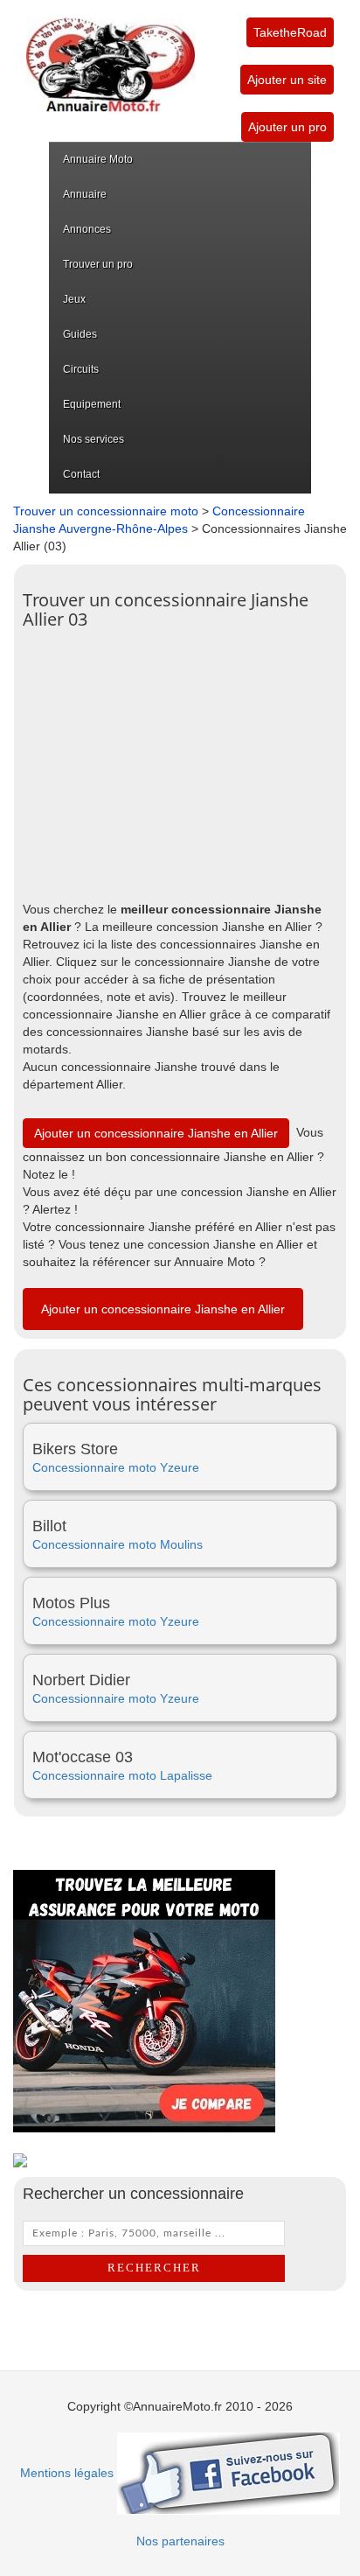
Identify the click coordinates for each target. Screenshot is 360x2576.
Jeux (74, 299)
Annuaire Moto (98, 159)
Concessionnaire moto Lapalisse (122, 1775)
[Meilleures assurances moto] (144, 2000)
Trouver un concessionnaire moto (106, 511)
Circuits (81, 369)
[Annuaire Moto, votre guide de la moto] (111, 56)
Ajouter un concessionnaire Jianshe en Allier (156, 1133)
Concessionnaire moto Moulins (118, 1544)
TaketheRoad (290, 32)
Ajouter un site (287, 80)
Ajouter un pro (287, 127)
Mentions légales (67, 2473)
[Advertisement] (180, 760)
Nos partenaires (180, 2541)
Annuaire (85, 194)
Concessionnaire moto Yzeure (116, 1467)
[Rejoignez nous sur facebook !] (228, 2473)
